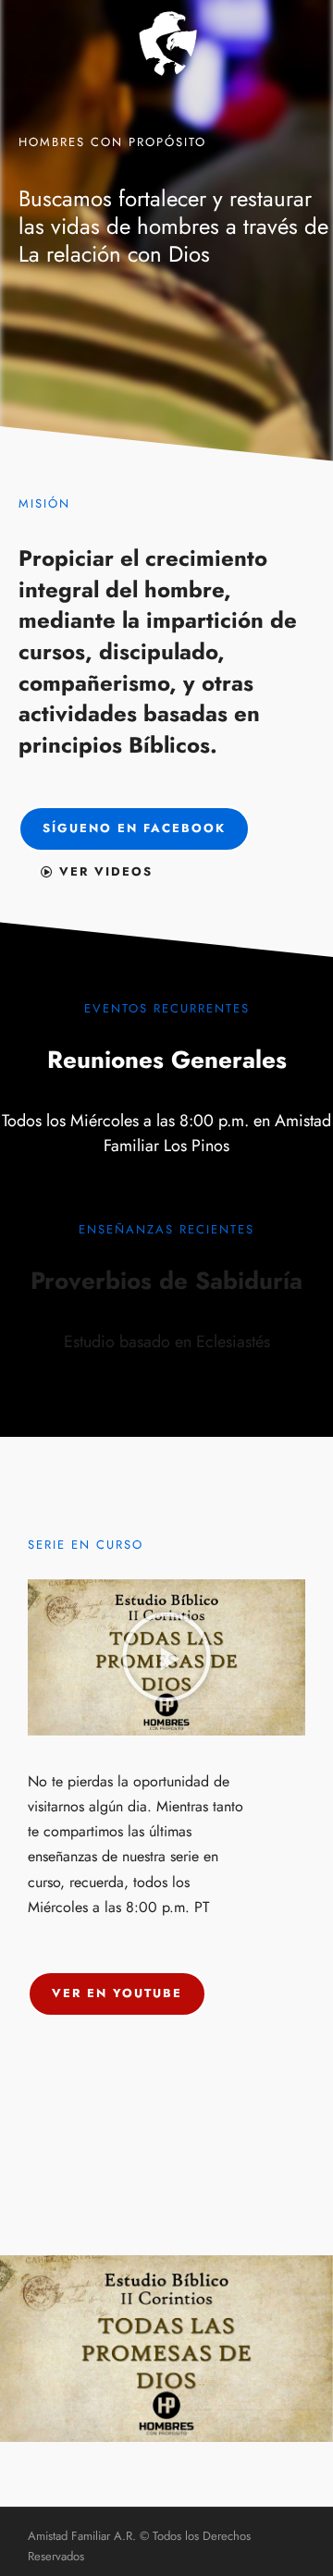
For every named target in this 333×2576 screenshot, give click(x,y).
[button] (166, 1657)
